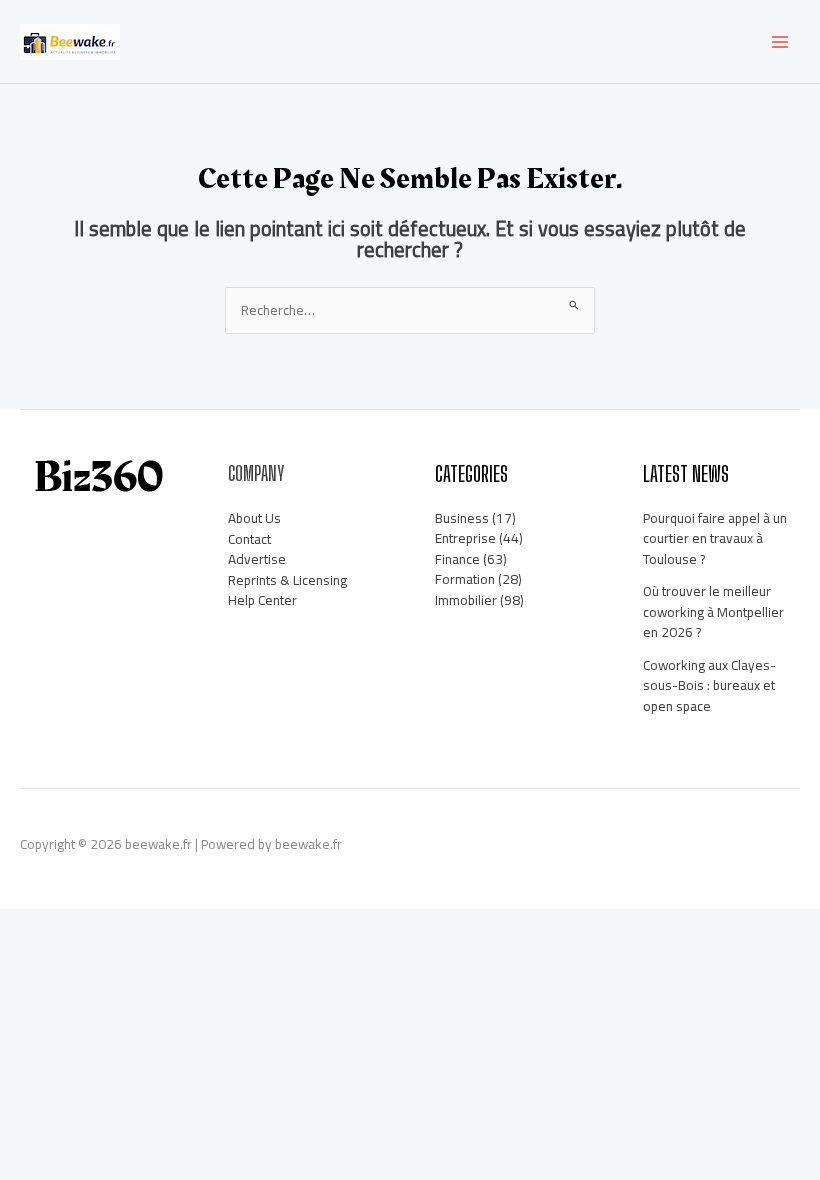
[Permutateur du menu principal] (780, 41)
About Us (254, 518)
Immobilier (466, 600)
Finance (457, 559)
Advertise (257, 559)
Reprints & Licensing (287, 580)
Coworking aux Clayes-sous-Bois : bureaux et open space (709, 685)
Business (462, 518)
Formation (465, 579)
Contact (249, 539)
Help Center (262, 600)
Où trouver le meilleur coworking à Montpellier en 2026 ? (713, 611)
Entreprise (465, 538)
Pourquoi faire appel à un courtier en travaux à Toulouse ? (715, 538)
